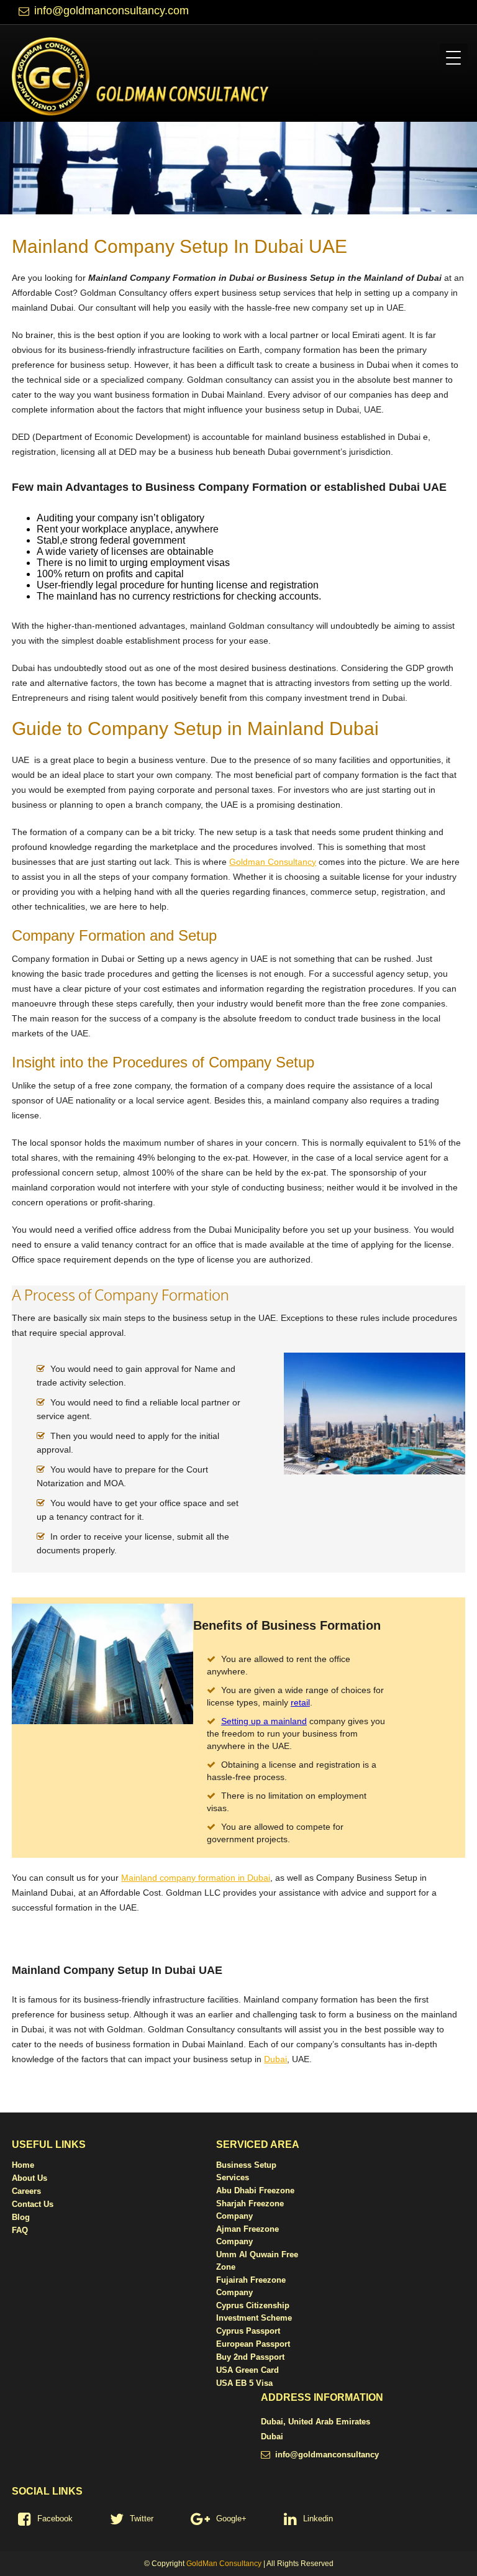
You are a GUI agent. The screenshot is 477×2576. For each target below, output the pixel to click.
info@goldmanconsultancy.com (111, 11)
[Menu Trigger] (454, 57)
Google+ (231, 2519)
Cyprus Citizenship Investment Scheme (254, 2312)
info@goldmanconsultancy (327, 2455)
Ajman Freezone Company (248, 2235)
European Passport (253, 2344)
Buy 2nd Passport (250, 2357)
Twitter (142, 2519)
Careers (26, 2191)
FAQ (20, 2230)
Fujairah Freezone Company (251, 2286)
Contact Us (33, 2204)
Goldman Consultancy (273, 862)
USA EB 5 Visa (244, 2383)
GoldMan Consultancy (224, 2564)
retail (300, 1702)
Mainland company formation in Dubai (196, 1878)
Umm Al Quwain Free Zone (257, 2261)
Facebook (55, 2519)
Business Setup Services (246, 2171)
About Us (30, 2178)
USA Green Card (248, 2370)
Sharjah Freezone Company (250, 2210)
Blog (21, 2217)
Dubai (275, 2059)
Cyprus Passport (248, 2331)
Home (23, 2165)
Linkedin (318, 2519)
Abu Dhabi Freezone (255, 2190)
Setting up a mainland (264, 1721)
